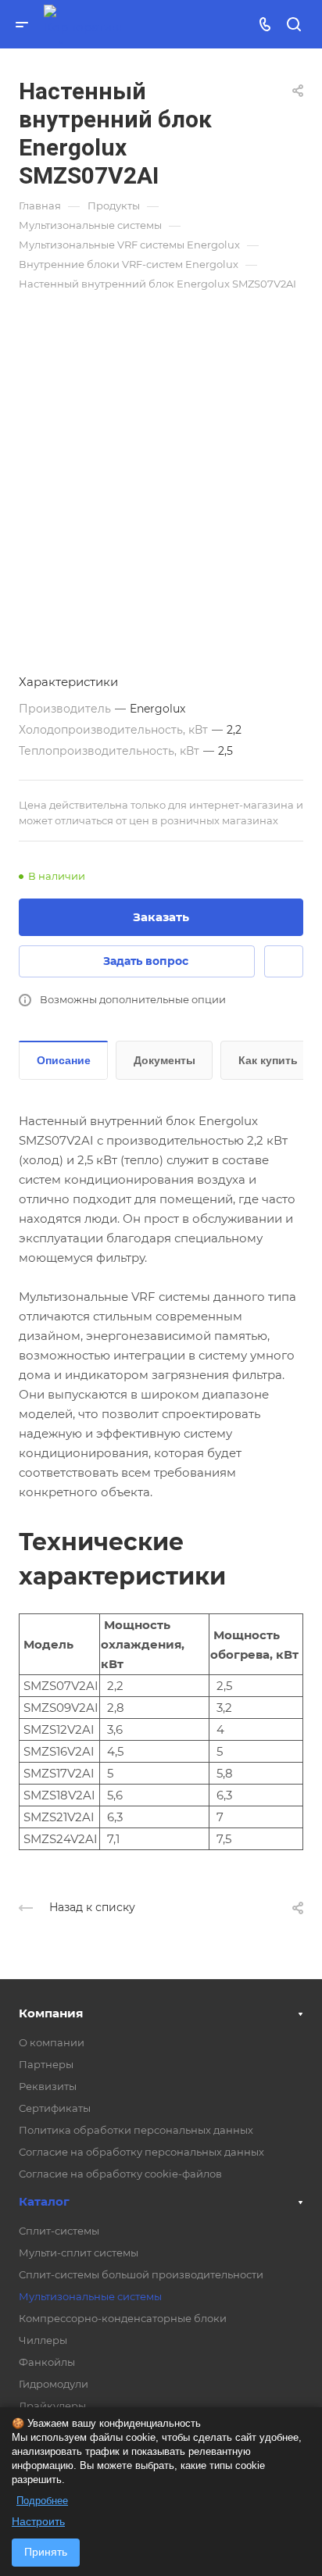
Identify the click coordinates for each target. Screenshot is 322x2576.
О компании (52, 2042)
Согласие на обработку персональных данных (141, 2152)
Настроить (38, 2521)
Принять (46, 2552)
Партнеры (46, 2064)
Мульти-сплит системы (79, 2253)
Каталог (44, 2201)
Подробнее (42, 2501)
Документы (165, 1060)
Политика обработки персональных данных (136, 2130)
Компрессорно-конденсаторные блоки (123, 2318)
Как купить (268, 1060)
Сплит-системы (59, 2231)
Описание (64, 1060)
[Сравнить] (284, 961)
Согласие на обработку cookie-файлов (120, 2174)
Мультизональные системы (90, 2296)
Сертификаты (55, 2108)
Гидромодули (54, 2384)
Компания (51, 2013)
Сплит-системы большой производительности (141, 2274)
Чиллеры (43, 2340)
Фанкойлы (47, 2362)
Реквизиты (48, 2086)
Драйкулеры (52, 2406)
